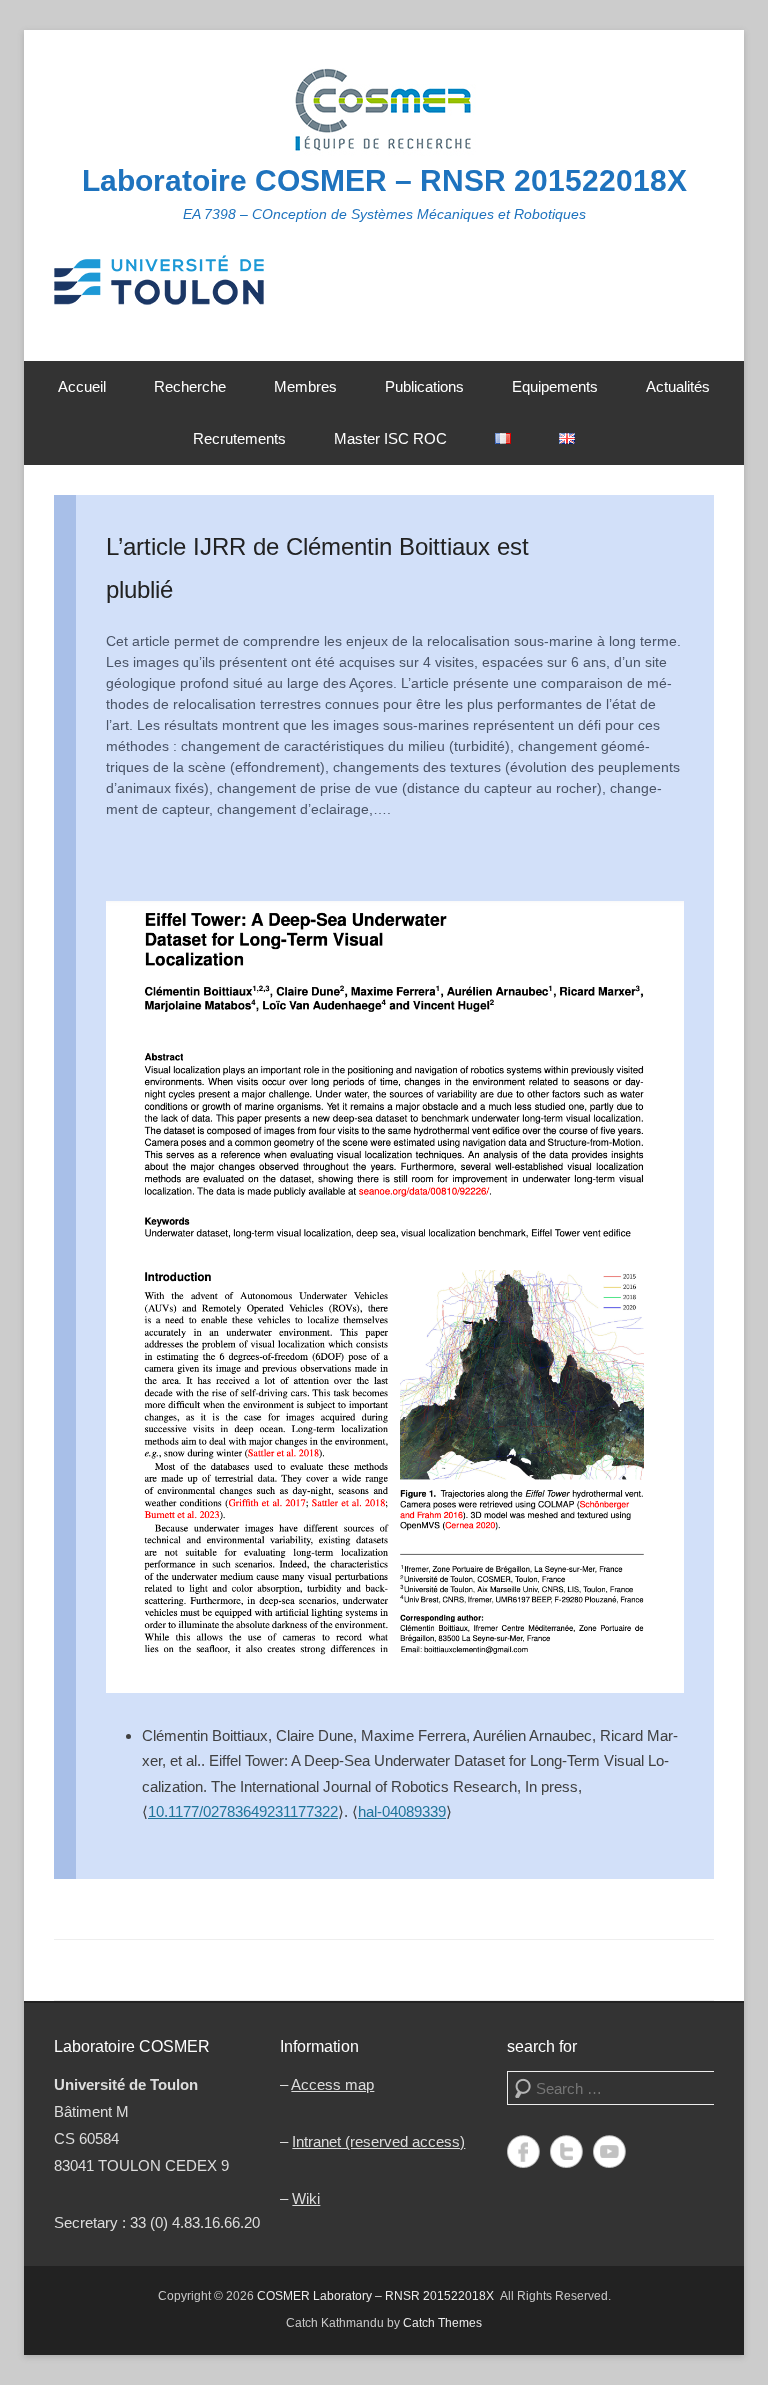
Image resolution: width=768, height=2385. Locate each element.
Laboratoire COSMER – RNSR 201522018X (384, 180)
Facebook (523, 2151)
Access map (332, 2084)
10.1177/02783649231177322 (243, 1811)
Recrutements (239, 438)
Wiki (306, 2198)
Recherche (190, 386)
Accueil (82, 386)
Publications (424, 386)
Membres (305, 386)
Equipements (555, 386)
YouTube (609, 2151)
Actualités (678, 386)
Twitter (566, 2151)
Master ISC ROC (390, 438)
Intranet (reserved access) (378, 2141)
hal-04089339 (402, 1811)
